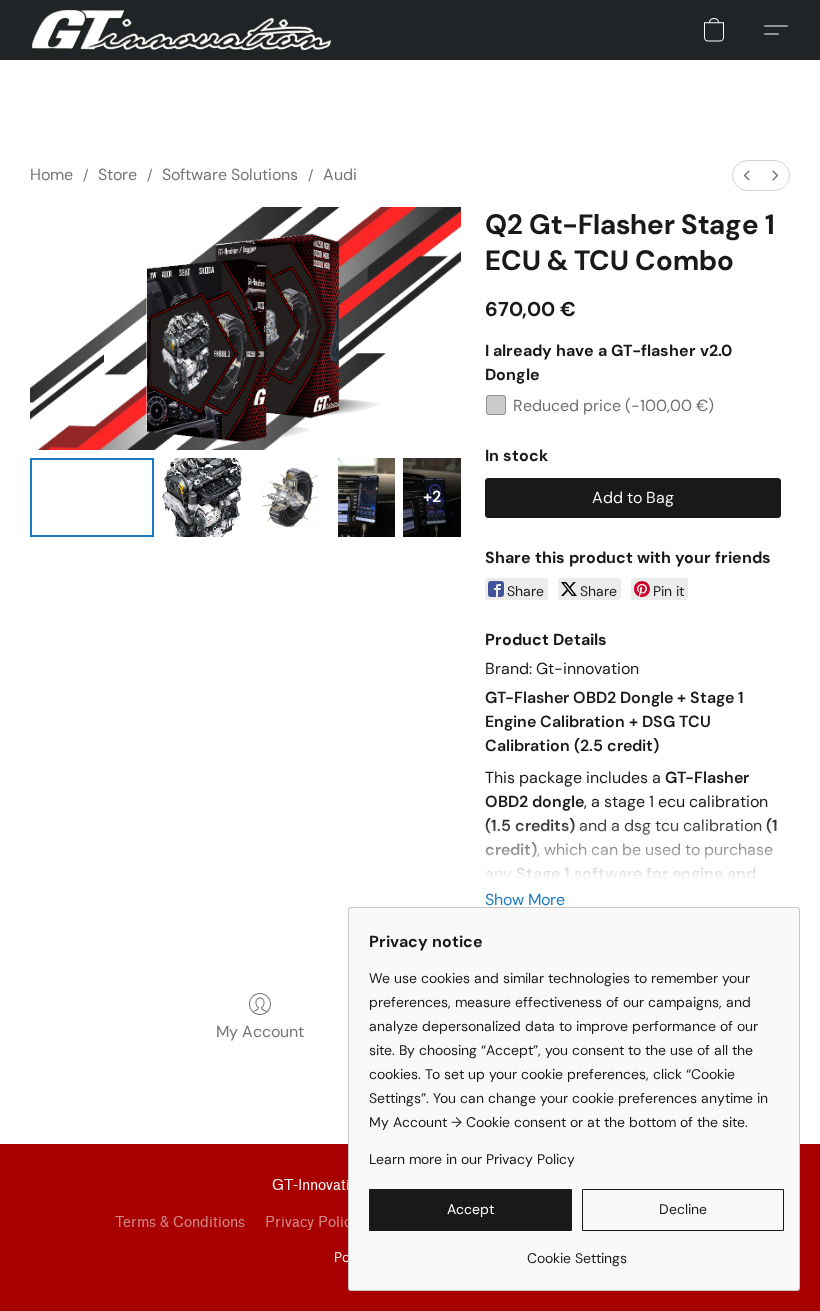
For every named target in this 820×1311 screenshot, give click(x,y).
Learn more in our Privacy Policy (472, 1159)
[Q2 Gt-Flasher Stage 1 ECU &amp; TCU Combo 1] (202, 498)
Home (51, 174)
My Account (260, 1031)
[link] (576, 1250)
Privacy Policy (311, 1222)
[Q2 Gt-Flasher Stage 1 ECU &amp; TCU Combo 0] (92, 498)
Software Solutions (230, 174)
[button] (181, 30)
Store (117, 174)
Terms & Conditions (180, 1222)
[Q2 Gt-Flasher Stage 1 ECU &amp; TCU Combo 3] (367, 498)
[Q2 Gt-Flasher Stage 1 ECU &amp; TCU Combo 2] (290, 498)
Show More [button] (525, 899)
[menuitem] (747, 175)
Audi (340, 174)
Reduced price (613, 405)
